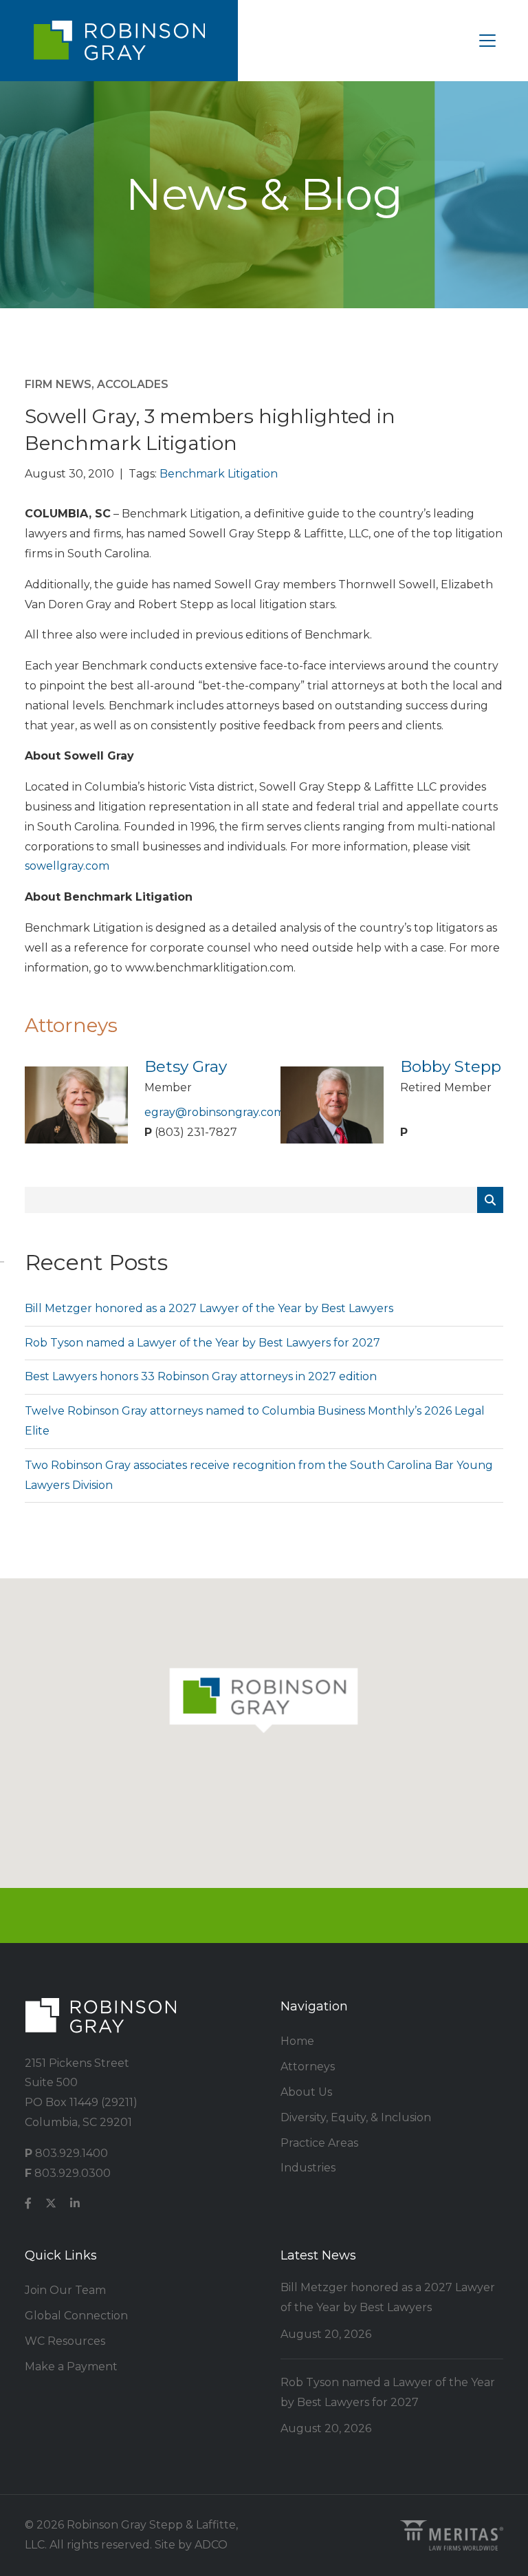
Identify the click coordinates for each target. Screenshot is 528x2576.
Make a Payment (71, 2366)
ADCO (211, 2545)
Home (297, 2041)
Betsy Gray (186, 1066)
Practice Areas (319, 2143)
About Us (306, 2092)
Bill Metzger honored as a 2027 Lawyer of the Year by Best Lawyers (209, 1308)
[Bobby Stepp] (332, 1104)
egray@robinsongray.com (214, 1112)
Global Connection (76, 2316)
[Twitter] (51, 2204)
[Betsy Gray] (76, 1104)
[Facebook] (28, 2204)
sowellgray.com (67, 866)
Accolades (133, 384)
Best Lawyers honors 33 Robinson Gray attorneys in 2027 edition (201, 1376)
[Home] (119, 41)
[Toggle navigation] (487, 41)
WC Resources (65, 2341)
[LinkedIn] (75, 2204)
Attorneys (308, 2067)
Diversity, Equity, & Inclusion (356, 2117)
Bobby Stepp (451, 1066)
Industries (308, 2168)
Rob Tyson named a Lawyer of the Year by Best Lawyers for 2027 (202, 1343)
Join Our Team (65, 2290)
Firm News (58, 384)
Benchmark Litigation (219, 474)
